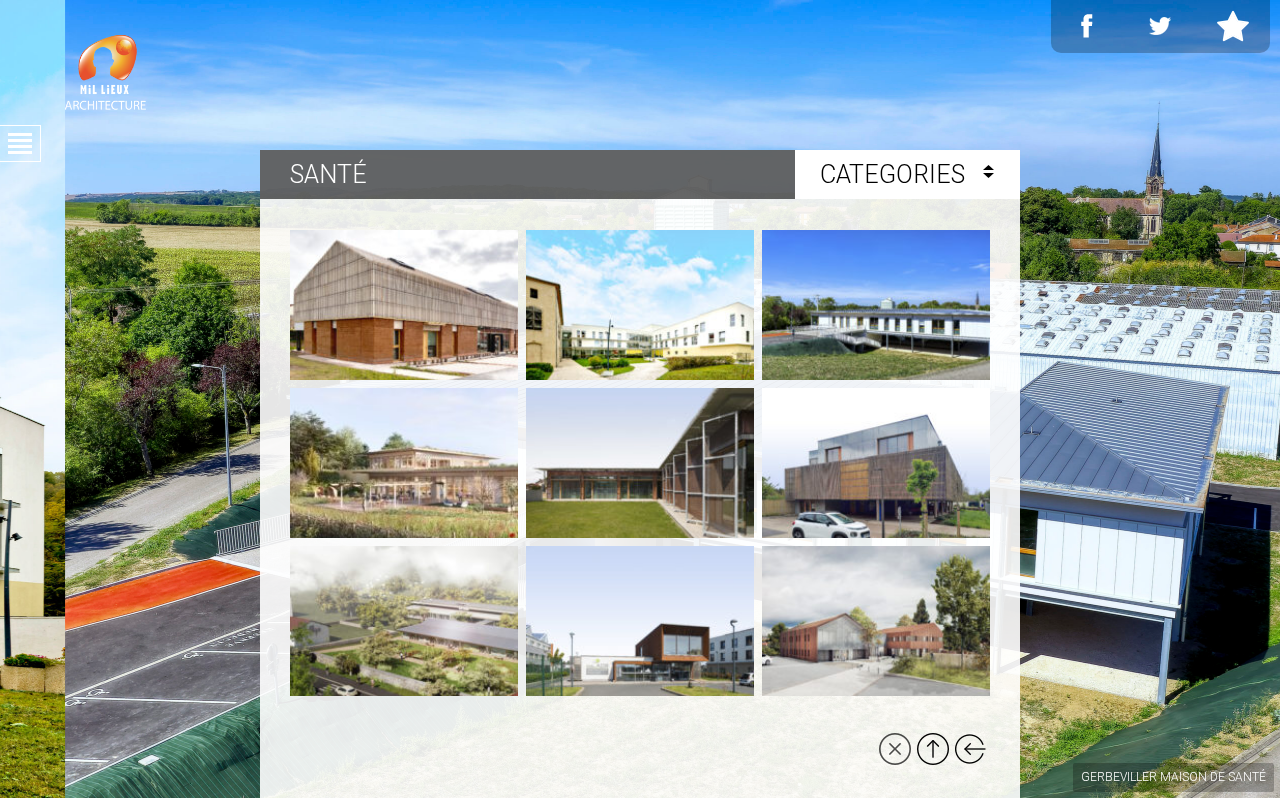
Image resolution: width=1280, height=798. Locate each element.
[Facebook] (1087, 26)
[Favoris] (1233, 26)
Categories (895, 174)
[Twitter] (1160, 26)
